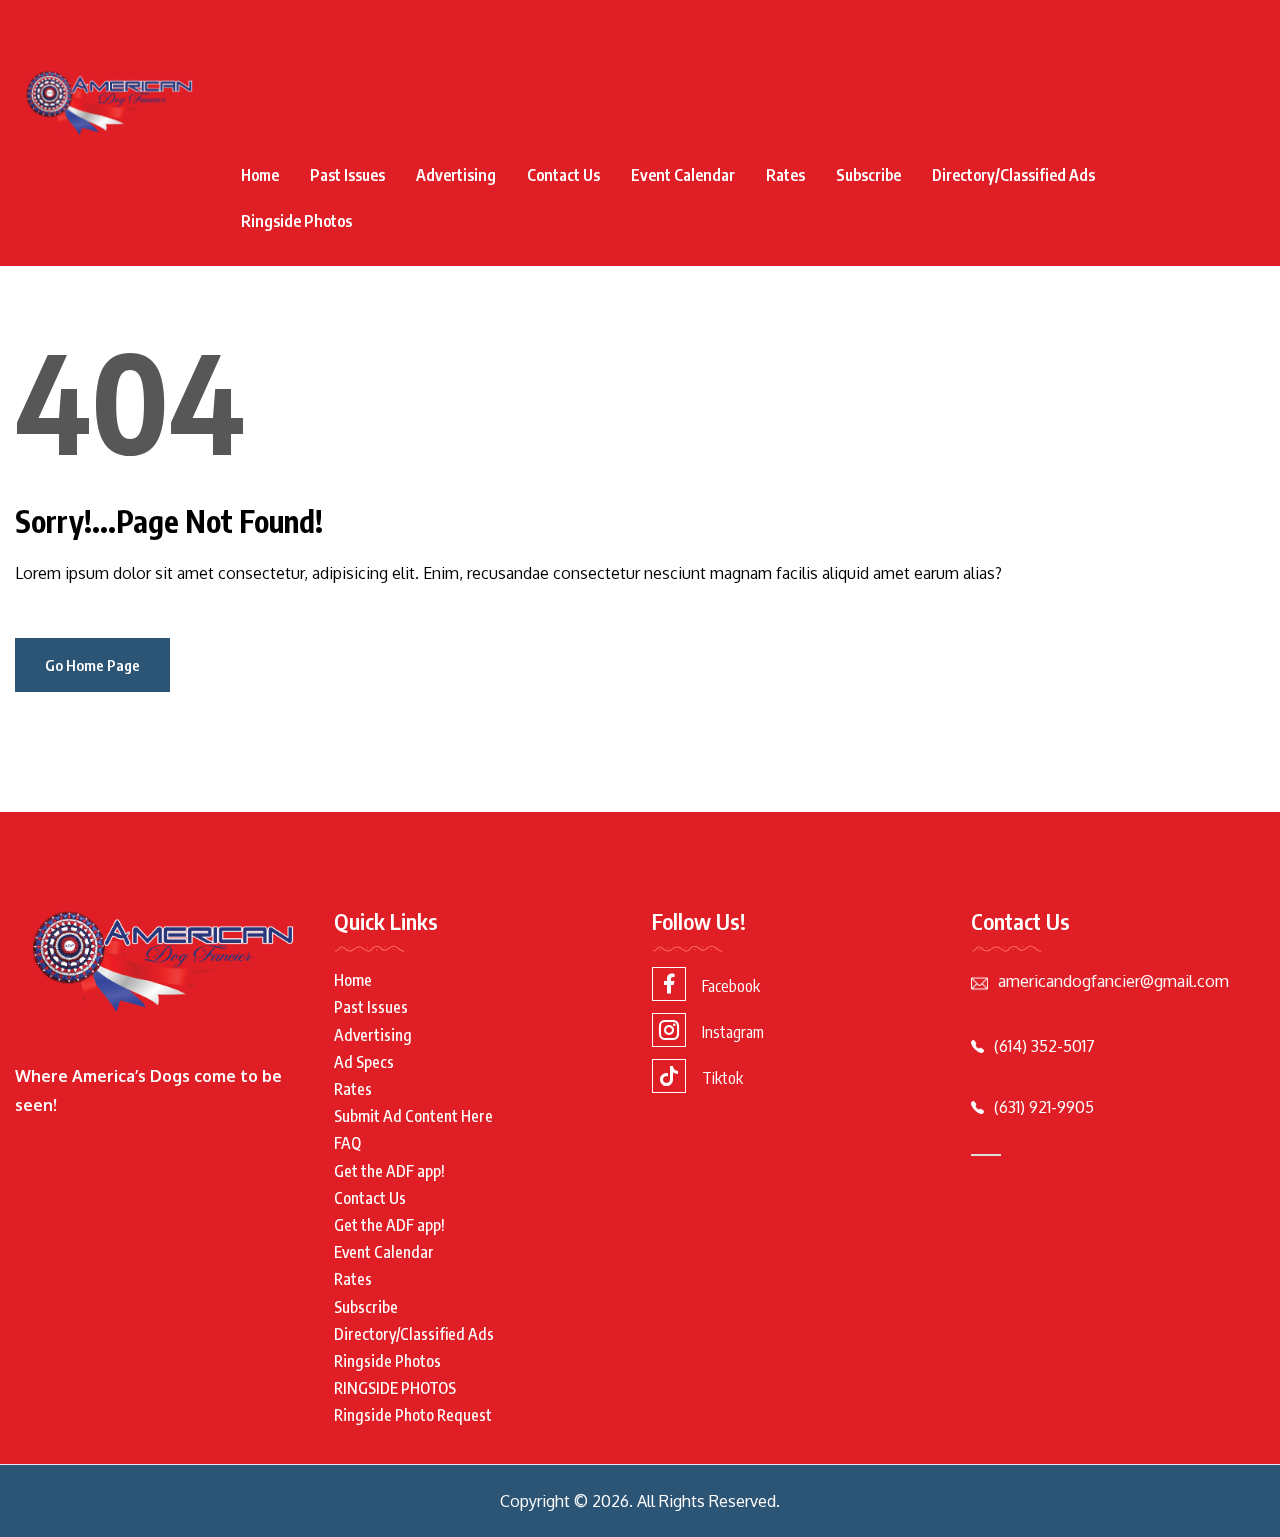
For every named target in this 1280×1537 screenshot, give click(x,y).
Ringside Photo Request (413, 1415)
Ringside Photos (296, 221)
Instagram (733, 1032)
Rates (785, 175)
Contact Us (563, 175)
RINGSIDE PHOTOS (395, 1388)
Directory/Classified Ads (1013, 175)
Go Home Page (92, 665)
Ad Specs (364, 1062)
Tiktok (722, 1078)
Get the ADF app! (389, 1171)
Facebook (731, 986)
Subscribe (868, 175)
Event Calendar (683, 175)
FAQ (347, 1143)
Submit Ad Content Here (413, 1116)
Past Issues (347, 175)
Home (260, 175)
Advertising (456, 175)
